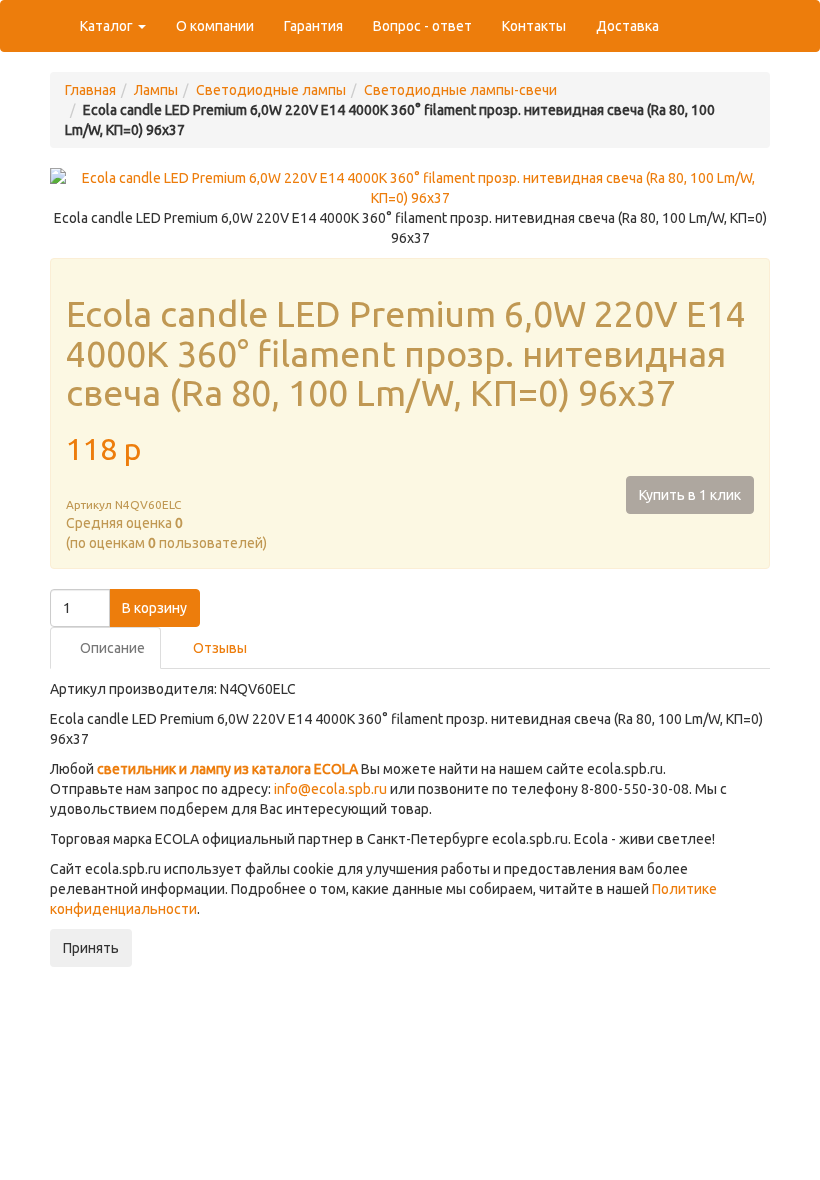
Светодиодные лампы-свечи (460, 90)
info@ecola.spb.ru (330, 789)
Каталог (108, 26)
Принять (91, 948)
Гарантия (313, 26)
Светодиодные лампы (271, 90)
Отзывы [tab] (218, 648)
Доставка (627, 26)
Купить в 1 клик (690, 495)
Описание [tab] (111, 648)
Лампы (156, 90)
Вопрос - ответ (422, 26)
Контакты (534, 26)
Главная (90, 90)
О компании (215, 26)
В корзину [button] (154, 608)
